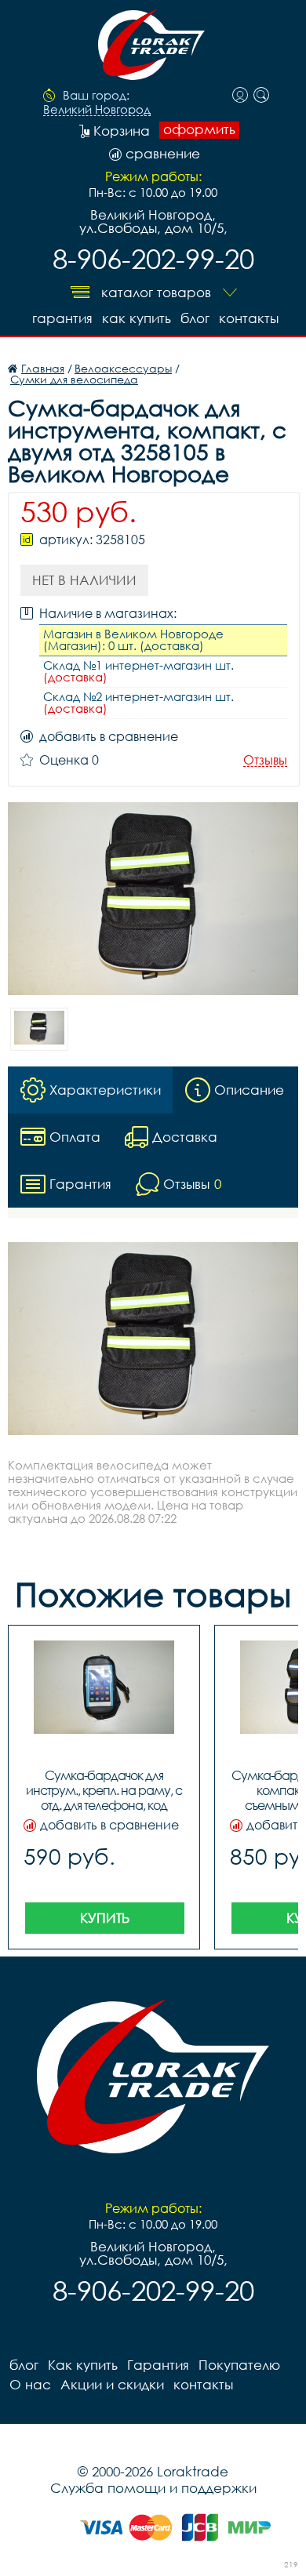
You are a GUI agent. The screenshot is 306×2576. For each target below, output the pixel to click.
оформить (199, 129)
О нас (30, 2384)
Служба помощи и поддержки (153, 2488)
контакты (249, 318)
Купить (105, 1918)
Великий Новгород (97, 110)
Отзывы (265, 760)
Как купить (137, 318)
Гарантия (62, 318)
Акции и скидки (112, 2384)
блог (195, 318)
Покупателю (239, 2365)
